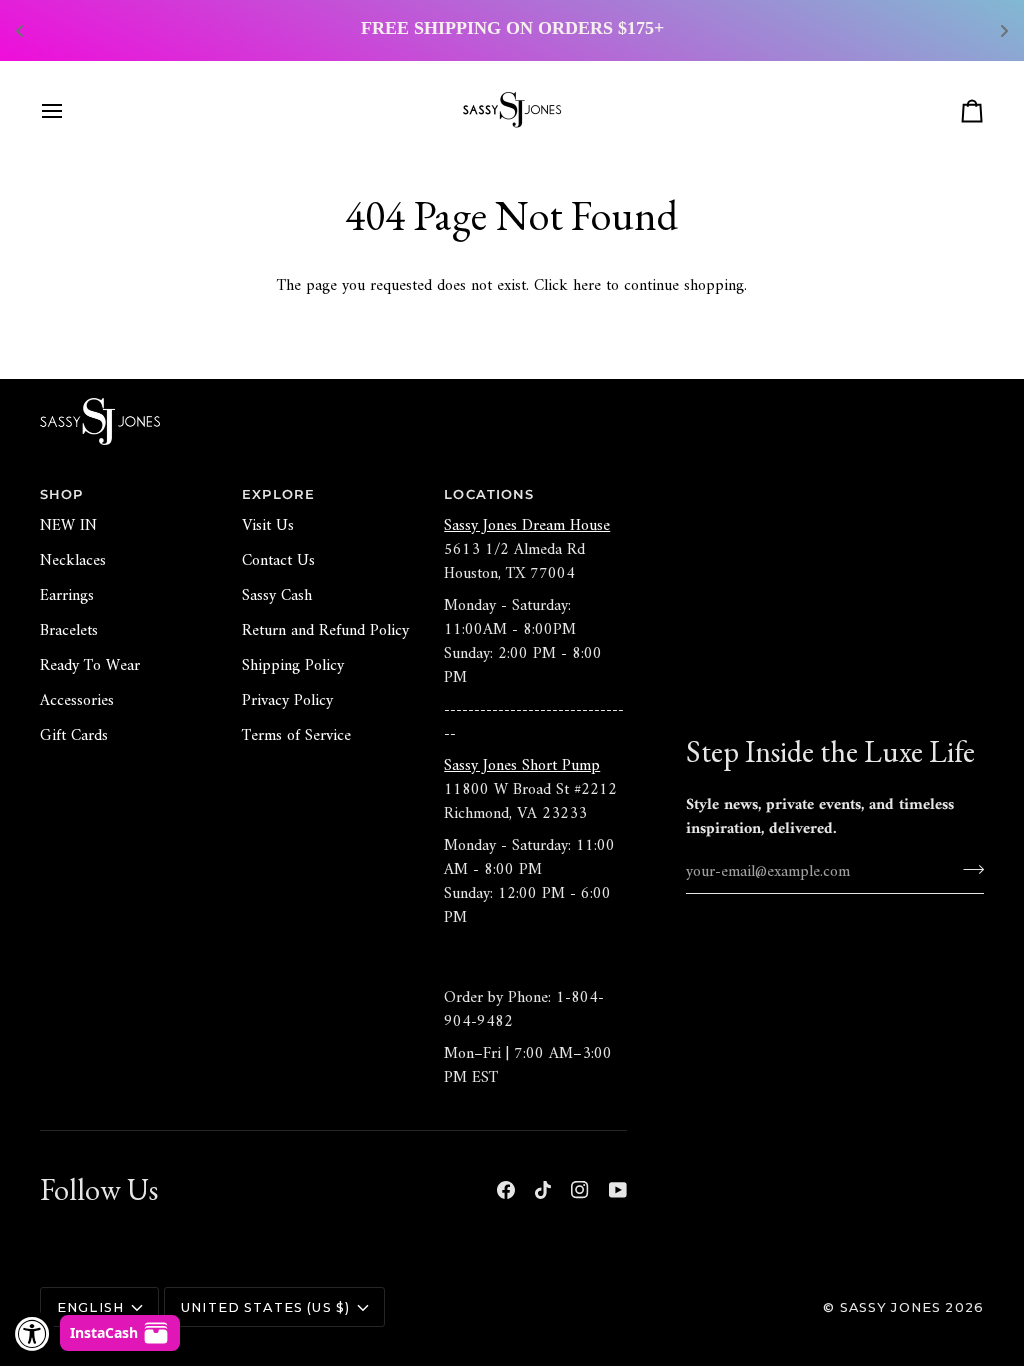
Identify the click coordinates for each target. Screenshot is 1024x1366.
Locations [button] (489, 494)
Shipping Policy (293, 666)
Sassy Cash (277, 596)
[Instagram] (580, 1190)
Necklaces (73, 561)
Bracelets (69, 631)
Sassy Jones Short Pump (522, 766)
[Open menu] (70, 111)
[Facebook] (506, 1190)
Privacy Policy (287, 701)
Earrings (67, 596)
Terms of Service (296, 736)
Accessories (77, 701)
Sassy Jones (891, 1307)
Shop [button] (62, 494)
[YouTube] (618, 1190)
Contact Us (278, 561)
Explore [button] (278, 494)
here (587, 286)
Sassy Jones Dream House (527, 526)
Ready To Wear (90, 666)
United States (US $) (265, 1307)
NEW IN (68, 526)
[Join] (967, 869)
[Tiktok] (543, 1190)
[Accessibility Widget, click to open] (32, 1333)
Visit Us (268, 526)
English (90, 1307)
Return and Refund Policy (325, 631)
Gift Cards (74, 736)
